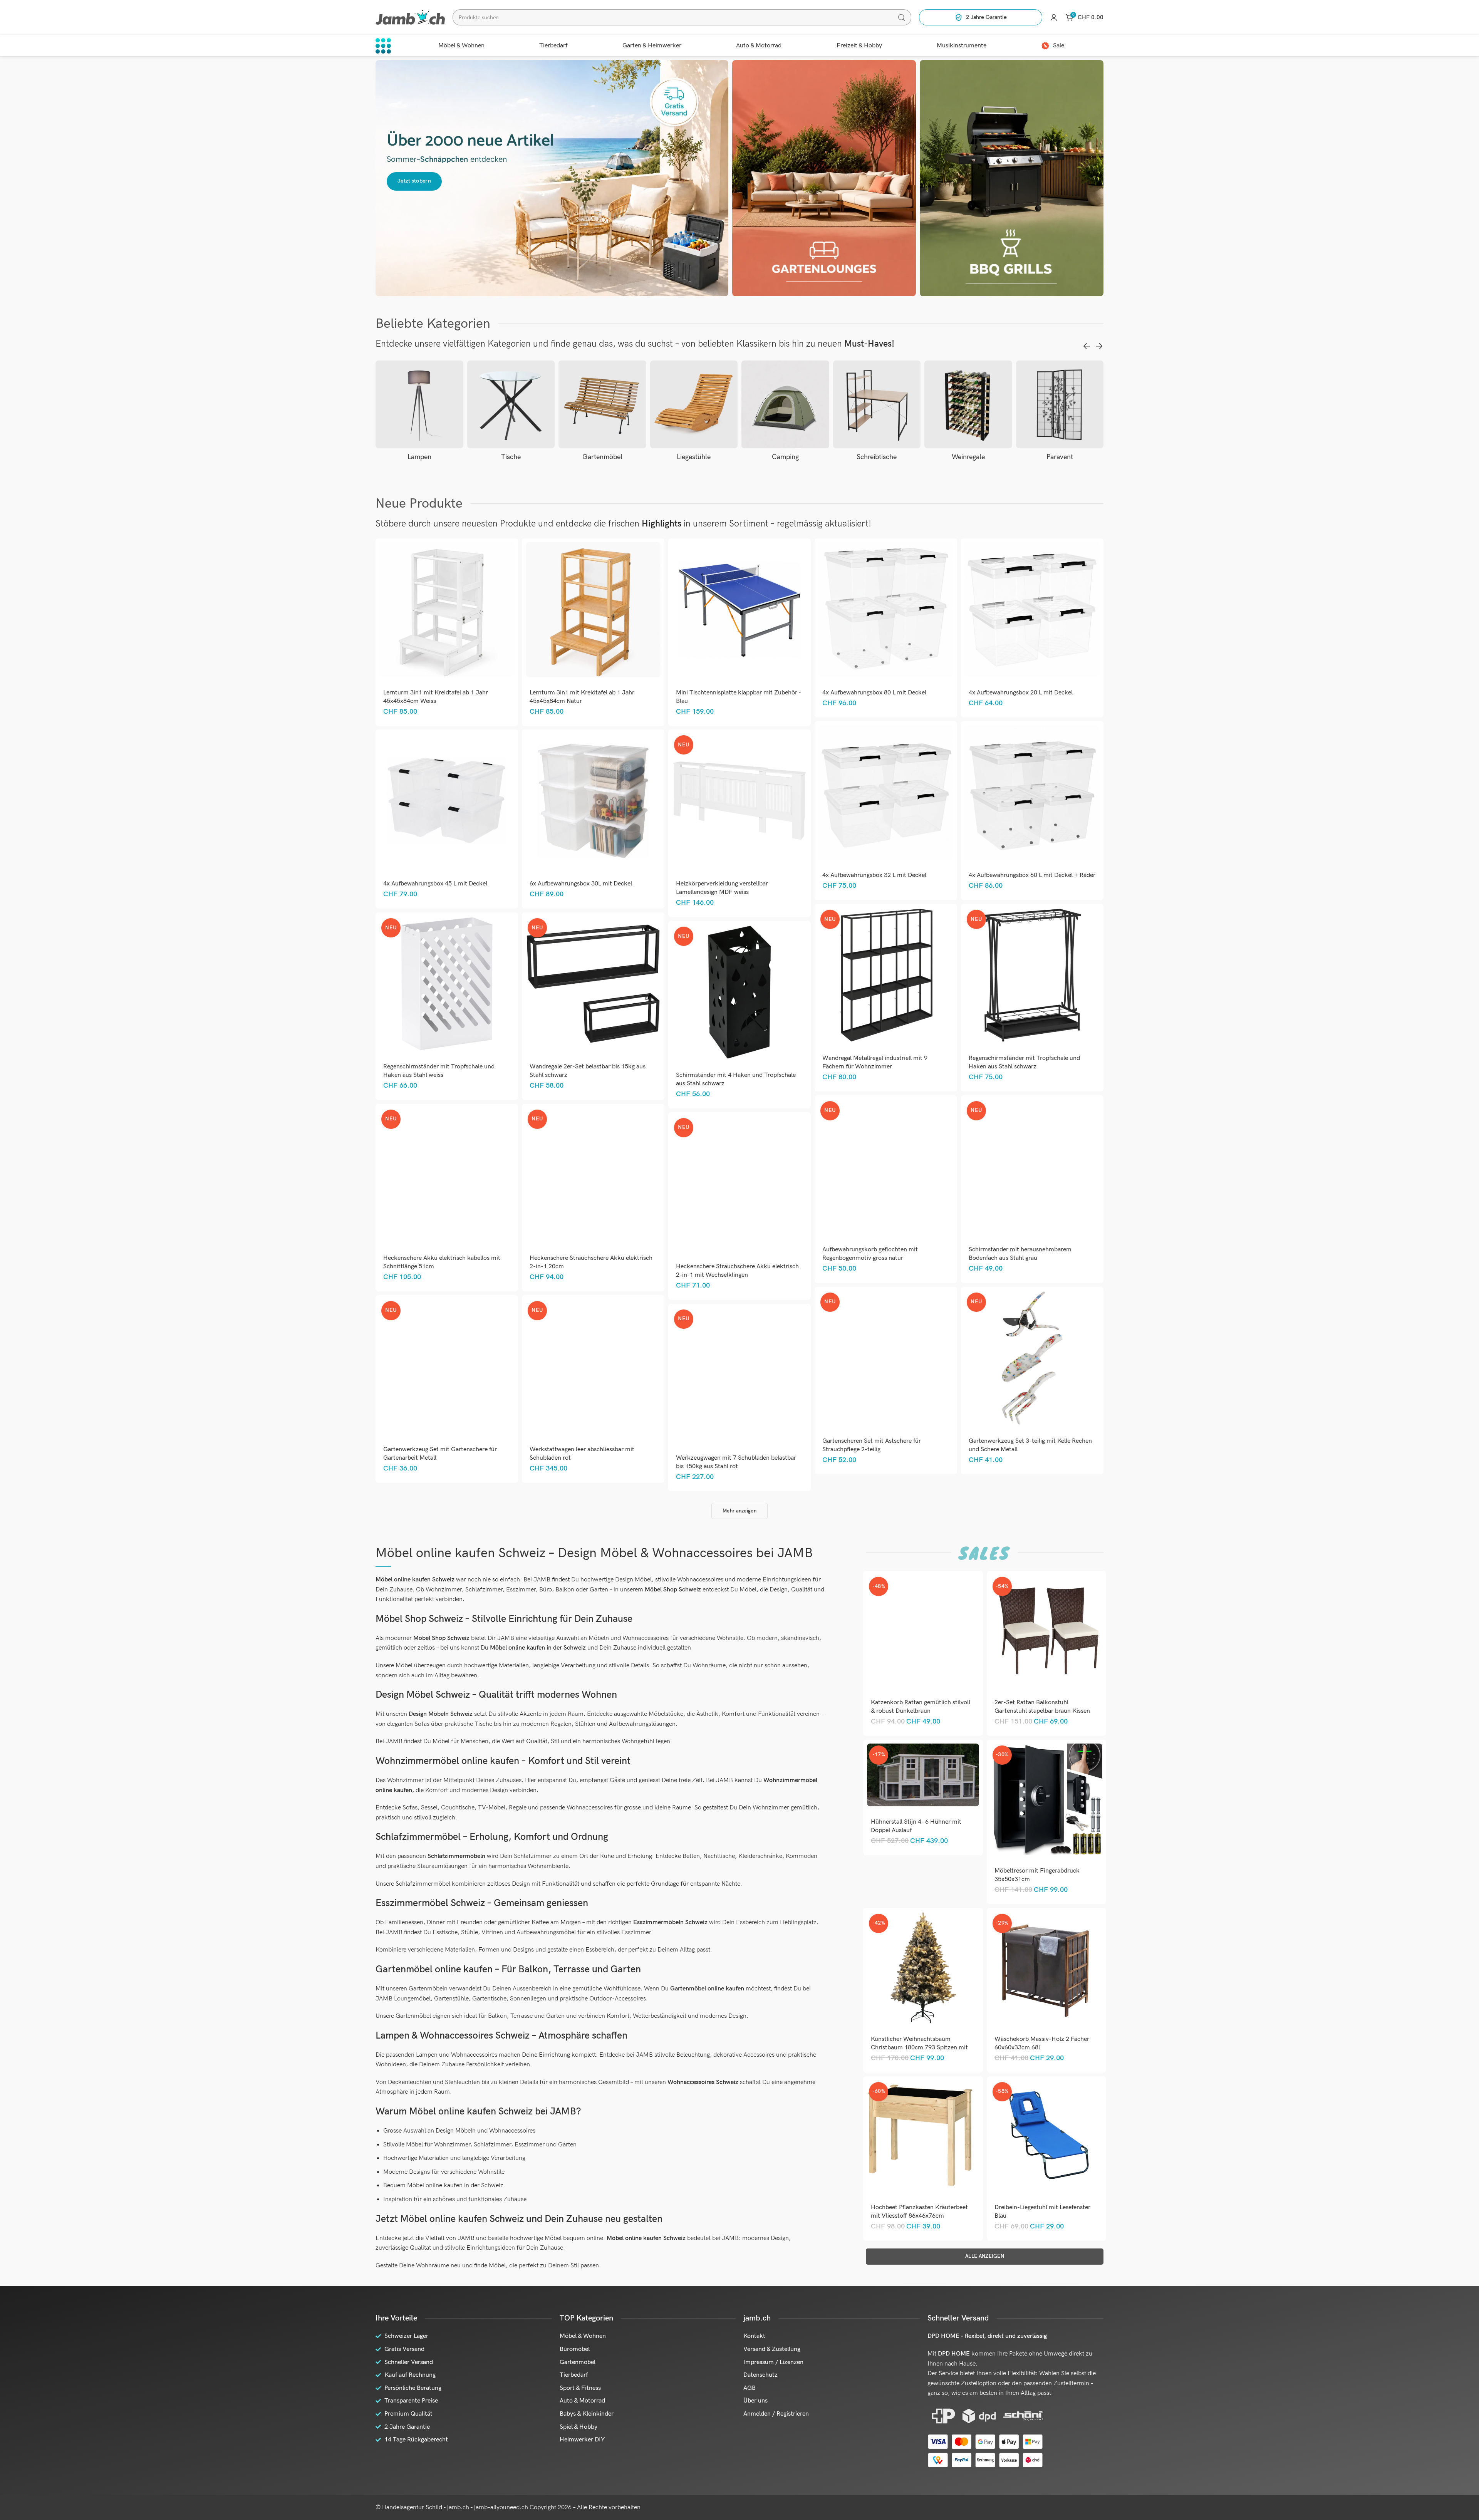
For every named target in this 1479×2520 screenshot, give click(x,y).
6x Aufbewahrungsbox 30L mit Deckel (581, 884)
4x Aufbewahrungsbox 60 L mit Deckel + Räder (1032, 875)
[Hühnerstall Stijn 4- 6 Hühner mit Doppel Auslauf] (923, 1775)
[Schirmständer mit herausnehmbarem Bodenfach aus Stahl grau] (1032, 1167)
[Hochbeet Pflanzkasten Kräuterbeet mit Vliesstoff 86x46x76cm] (923, 2136)
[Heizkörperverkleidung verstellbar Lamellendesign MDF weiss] (739, 801)
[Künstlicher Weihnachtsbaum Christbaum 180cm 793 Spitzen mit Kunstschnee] (923, 1968)
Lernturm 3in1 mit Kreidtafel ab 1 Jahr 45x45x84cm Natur (582, 697)
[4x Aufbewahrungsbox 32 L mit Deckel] (886, 792)
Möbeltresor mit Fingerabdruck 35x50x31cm (1037, 1875)
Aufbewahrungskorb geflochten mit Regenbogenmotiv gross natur (870, 1254)
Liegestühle (602, 457)
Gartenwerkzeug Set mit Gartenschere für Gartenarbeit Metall (440, 1454)
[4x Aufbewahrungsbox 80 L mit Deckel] (886, 610)
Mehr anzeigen (739, 1511)
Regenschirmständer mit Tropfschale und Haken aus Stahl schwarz (1024, 1062)
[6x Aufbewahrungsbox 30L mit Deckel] (593, 801)
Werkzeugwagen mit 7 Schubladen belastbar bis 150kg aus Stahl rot (736, 1462)
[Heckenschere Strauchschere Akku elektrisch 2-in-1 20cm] (593, 1175)
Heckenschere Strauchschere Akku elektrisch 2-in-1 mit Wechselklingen (737, 1271)
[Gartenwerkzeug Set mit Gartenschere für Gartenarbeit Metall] (447, 1367)
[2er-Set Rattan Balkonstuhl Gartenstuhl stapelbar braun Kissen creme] (1046, 1631)
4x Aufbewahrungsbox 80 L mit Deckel (874, 693)
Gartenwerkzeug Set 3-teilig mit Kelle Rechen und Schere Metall (1030, 1445)
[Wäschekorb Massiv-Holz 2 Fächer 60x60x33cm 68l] (1046, 1968)
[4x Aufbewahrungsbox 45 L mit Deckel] (447, 801)
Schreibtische (785, 457)
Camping (694, 457)
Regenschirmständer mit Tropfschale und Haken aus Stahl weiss (439, 1071)
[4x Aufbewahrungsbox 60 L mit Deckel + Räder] (1032, 792)
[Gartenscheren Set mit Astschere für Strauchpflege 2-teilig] (886, 1358)
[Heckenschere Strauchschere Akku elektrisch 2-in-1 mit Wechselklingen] (739, 1184)
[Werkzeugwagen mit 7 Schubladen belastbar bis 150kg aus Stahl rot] (739, 1375)
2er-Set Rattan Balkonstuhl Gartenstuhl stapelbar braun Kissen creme (1042, 1711)
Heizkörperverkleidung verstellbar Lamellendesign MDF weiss (722, 888)
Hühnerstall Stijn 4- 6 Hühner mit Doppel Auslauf (916, 1826)
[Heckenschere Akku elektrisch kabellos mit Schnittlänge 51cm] (447, 1175)
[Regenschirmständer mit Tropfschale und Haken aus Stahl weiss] (447, 984)
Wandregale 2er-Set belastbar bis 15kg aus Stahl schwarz (588, 1071)
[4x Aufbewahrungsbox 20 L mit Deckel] (1032, 610)
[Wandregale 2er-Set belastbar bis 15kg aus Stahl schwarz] (593, 984)
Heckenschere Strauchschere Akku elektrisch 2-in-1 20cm (591, 1262)
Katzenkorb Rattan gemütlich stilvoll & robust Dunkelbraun (921, 1707)
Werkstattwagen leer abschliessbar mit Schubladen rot (582, 1454)
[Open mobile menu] (383, 46)
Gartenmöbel (511, 457)
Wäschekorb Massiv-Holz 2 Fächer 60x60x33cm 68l (1042, 2043)
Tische (419, 457)
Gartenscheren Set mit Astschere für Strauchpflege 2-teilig (872, 1445)
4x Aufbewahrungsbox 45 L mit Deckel (435, 884)
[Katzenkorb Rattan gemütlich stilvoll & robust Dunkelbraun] (923, 1631)
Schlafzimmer (1060, 457)
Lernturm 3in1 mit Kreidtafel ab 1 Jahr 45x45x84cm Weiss (436, 697)
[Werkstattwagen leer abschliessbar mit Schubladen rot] (593, 1367)
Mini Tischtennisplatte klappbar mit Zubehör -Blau (739, 697)
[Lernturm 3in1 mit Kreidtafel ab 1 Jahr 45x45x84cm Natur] (593, 610)
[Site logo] (410, 17)
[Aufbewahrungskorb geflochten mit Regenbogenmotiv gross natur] (886, 1167)
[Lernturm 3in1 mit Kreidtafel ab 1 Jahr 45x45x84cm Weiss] (447, 610)
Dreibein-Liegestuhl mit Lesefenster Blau (1042, 2212)
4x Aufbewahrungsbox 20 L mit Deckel (1021, 693)
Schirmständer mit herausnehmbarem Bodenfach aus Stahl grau (1020, 1254)
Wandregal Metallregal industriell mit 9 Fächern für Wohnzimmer (875, 1062)
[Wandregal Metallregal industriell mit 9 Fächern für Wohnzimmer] (886, 975)
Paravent (968, 457)
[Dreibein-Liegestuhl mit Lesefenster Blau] (1046, 2136)
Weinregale (877, 457)
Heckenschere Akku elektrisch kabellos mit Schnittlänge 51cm (442, 1262)
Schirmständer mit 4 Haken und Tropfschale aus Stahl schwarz (736, 1079)
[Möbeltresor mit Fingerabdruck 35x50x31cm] (1046, 1799)
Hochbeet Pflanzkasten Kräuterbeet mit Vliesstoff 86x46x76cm (919, 2212)
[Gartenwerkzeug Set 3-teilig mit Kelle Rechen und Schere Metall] (1032, 1358)
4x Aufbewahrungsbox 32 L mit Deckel (874, 875)
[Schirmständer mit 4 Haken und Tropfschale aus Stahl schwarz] (739, 992)
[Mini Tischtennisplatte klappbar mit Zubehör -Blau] (739, 610)
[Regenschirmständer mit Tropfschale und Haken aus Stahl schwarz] (1032, 975)
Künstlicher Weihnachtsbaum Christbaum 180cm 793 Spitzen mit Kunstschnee (919, 2048)
